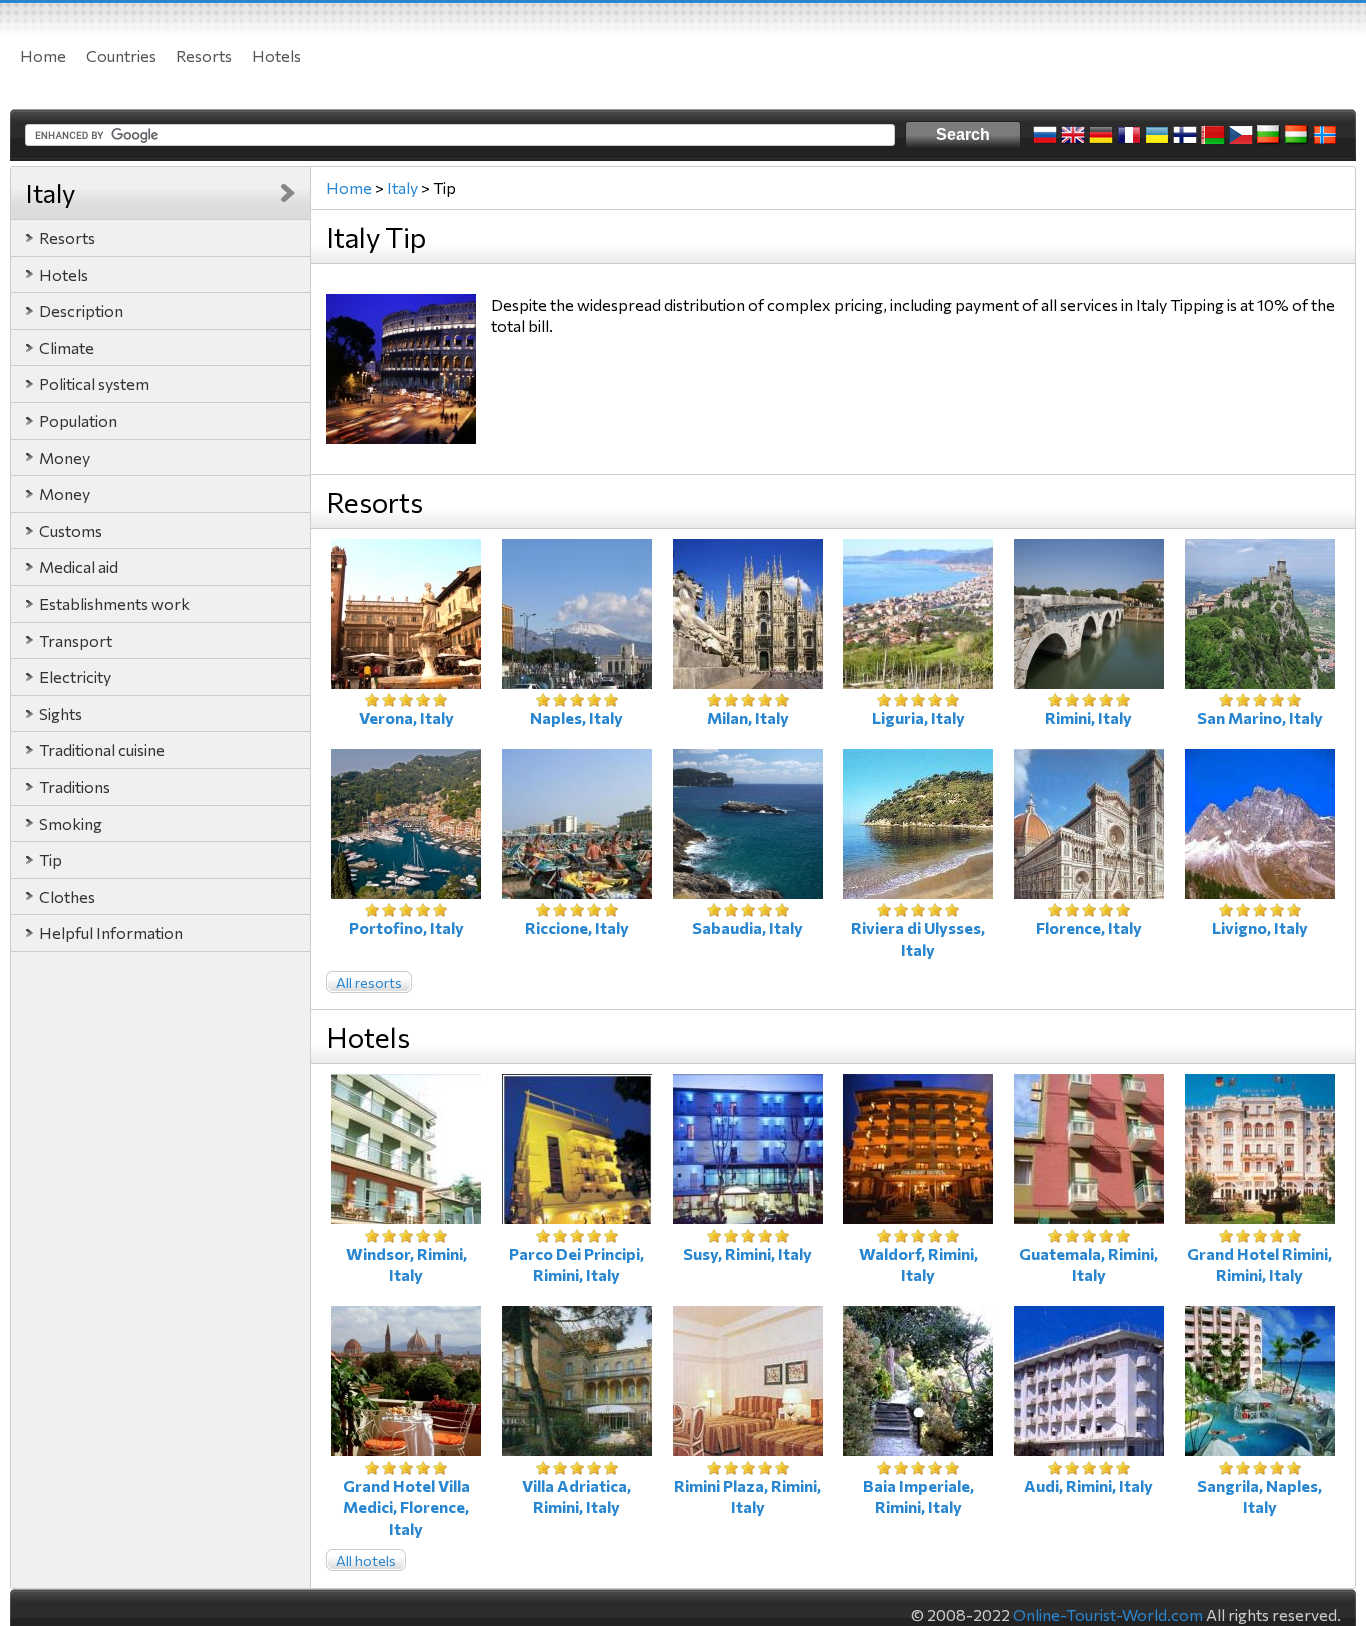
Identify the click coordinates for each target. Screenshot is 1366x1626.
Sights (60, 713)
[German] (1101, 135)
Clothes (67, 896)
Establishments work (114, 603)
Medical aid (78, 566)
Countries (121, 55)
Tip (50, 859)
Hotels (276, 55)
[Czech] (1241, 135)
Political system (94, 383)
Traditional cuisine (102, 749)
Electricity (75, 676)
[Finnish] (1185, 135)
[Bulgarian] (1269, 135)
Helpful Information (111, 932)
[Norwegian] (1325, 135)
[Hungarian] (1297, 135)
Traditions (74, 786)
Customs (70, 530)
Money (64, 457)
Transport (75, 640)
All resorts (369, 982)
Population (78, 420)
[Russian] (1045, 135)
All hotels (366, 1560)
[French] (1129, 135)
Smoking (70, 823)
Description (81, 310)
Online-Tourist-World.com (1108, 1614)
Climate (66, 347)
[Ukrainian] (1157, 135)
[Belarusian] (1213, 135)
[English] (1073, 135)
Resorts (204, 55)
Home (43, 55)
